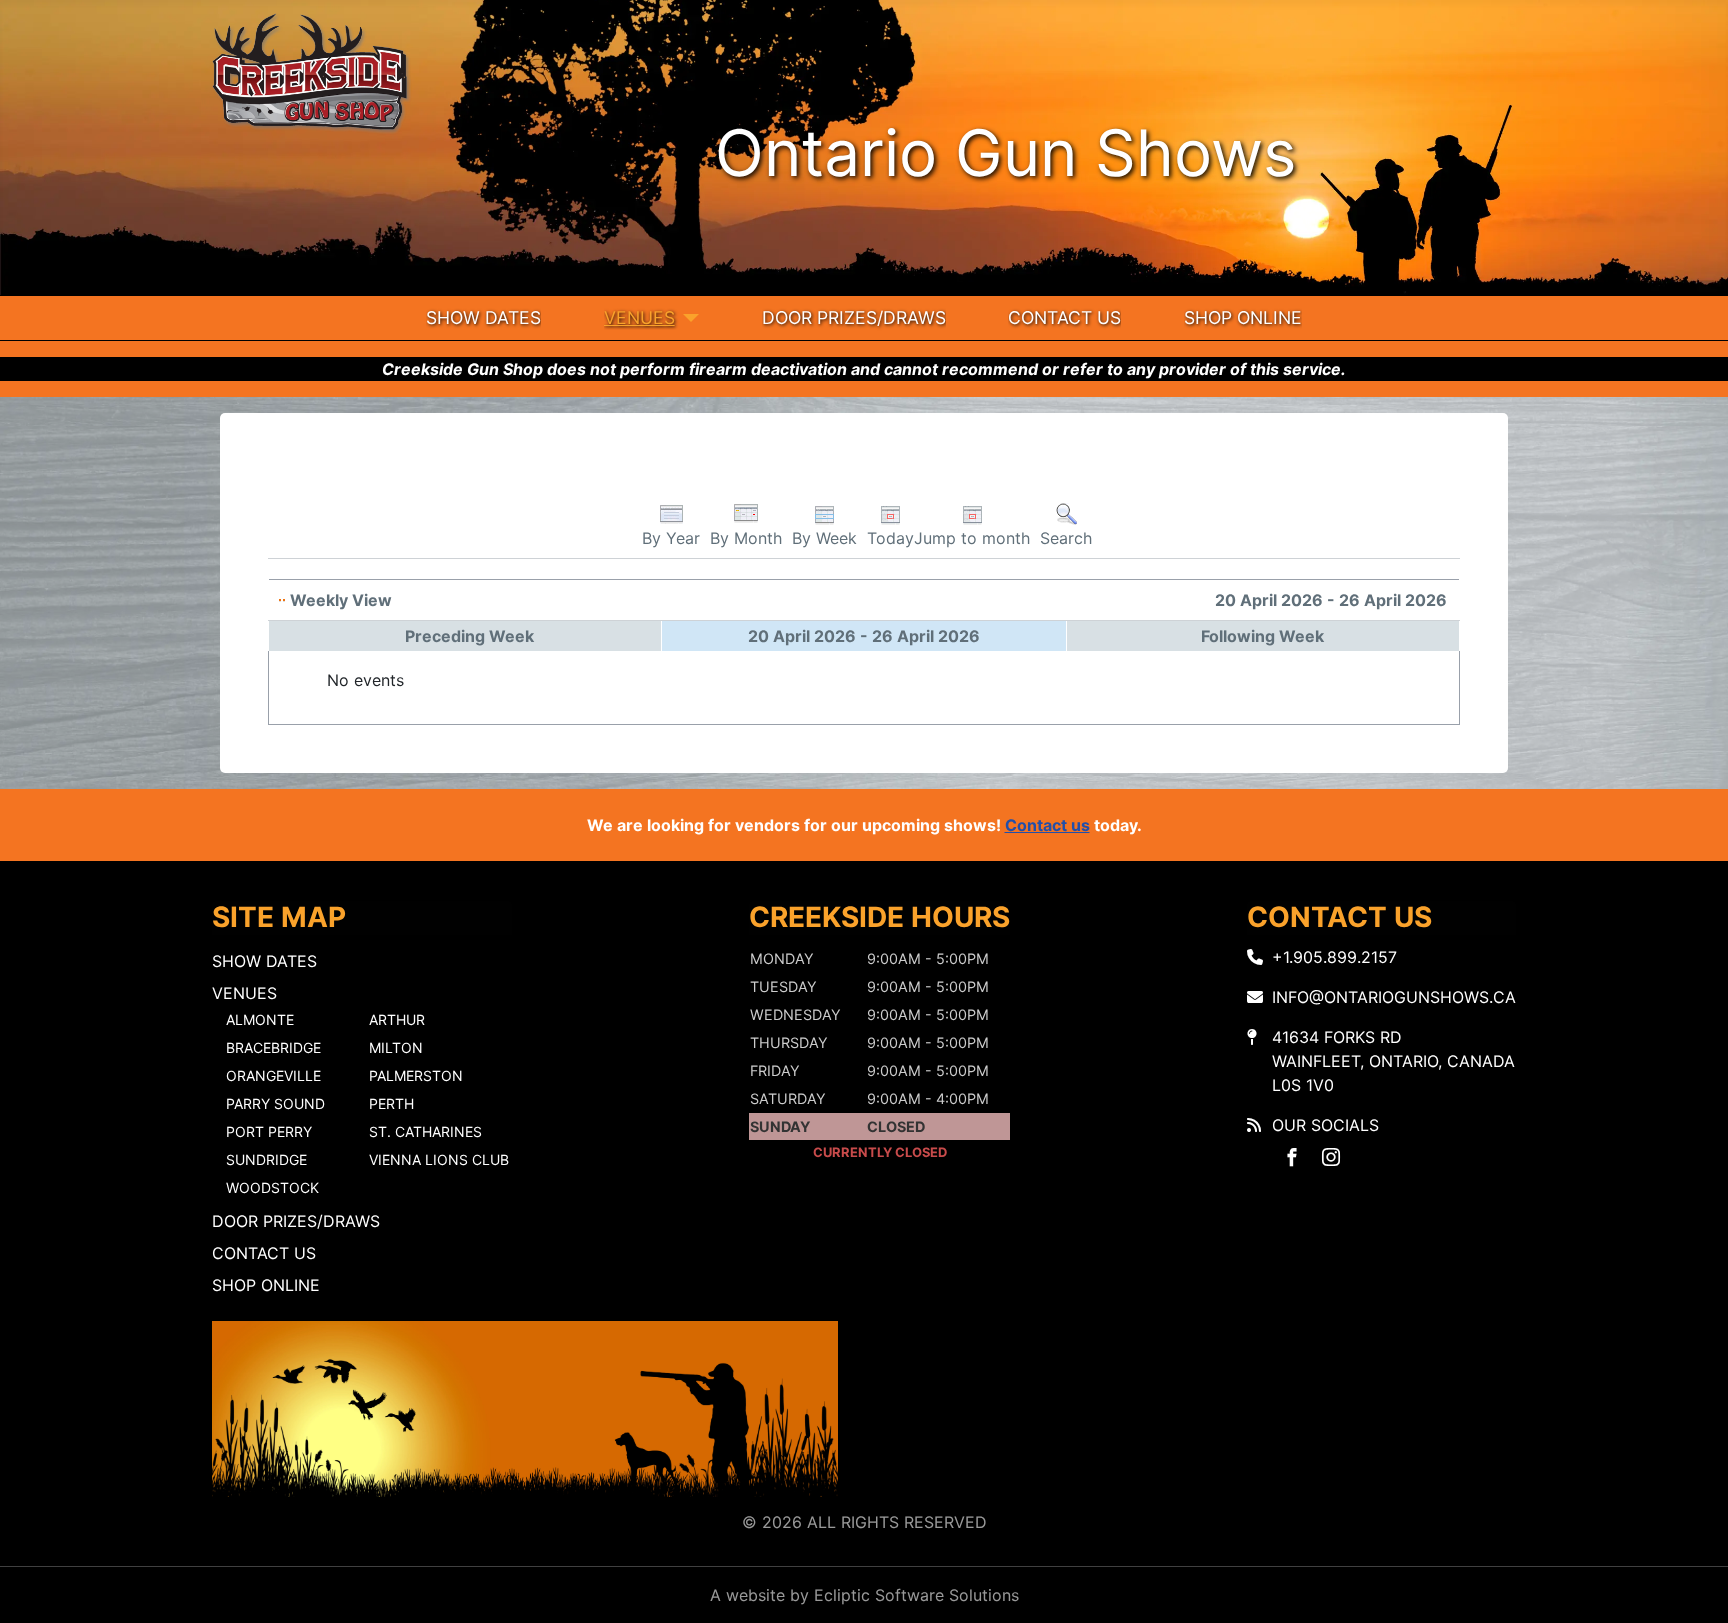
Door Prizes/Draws (854, 317)
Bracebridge (273, 1047)
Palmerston (416, 1075)
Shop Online (1243, 317)
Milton (396, 1047)
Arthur (397, 1019)
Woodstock (272, 1187)
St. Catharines (425, 1131)
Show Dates (483, 317)
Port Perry (269, 1131)
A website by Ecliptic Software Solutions (864, 1595)
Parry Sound (275, 1103)
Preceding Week (469, 636)
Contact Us (1064, 317)
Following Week (1262, 636)
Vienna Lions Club (439, 1159)
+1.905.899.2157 (1334, 957)
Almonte (260, 1019)
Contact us (1047, 825)
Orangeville (273, 1075)
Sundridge (266, 1159)
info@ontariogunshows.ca (1394, 997)
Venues (639, 317)
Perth (391, 1103)
